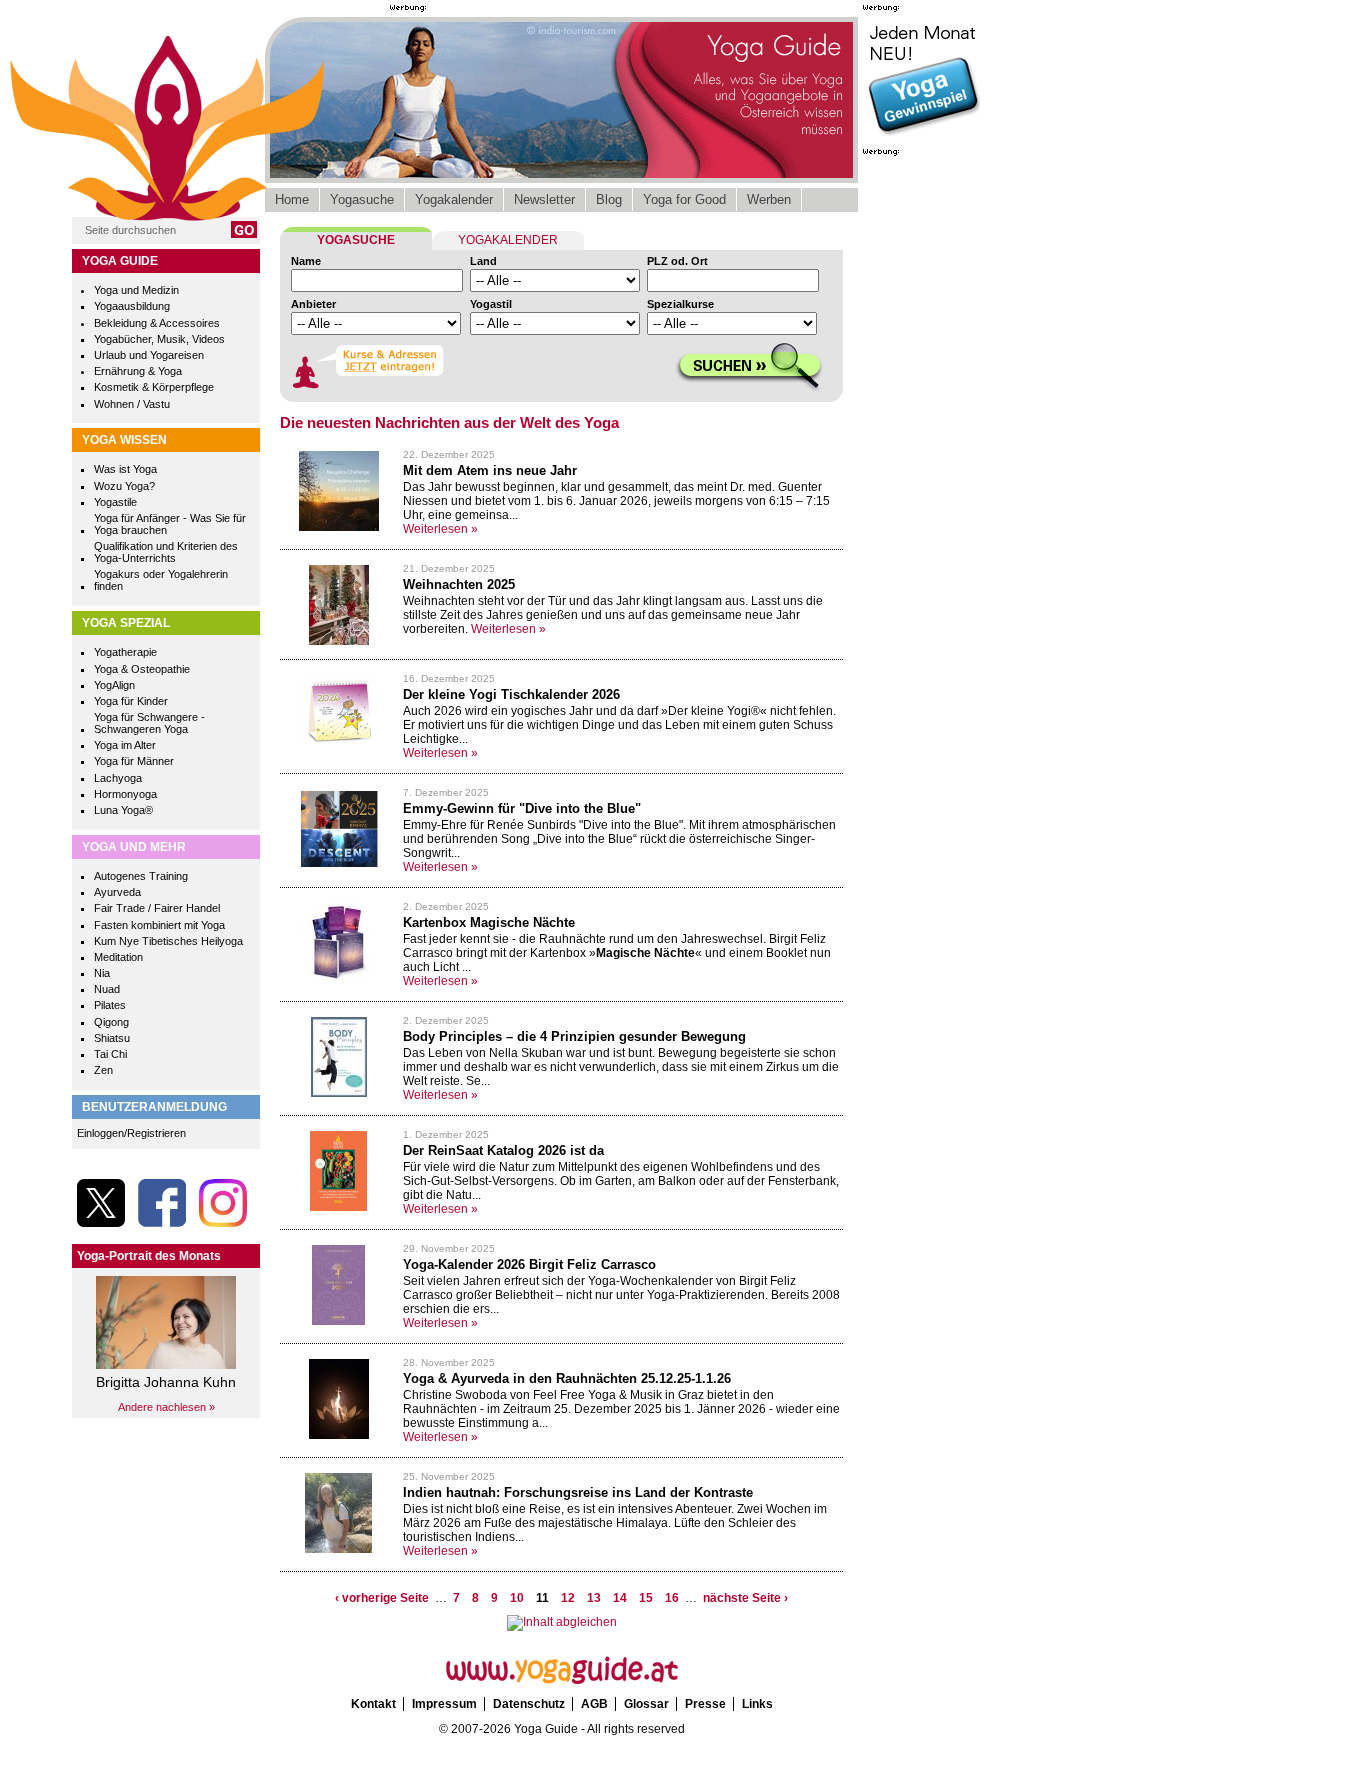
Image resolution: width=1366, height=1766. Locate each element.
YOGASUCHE (356, 240)
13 (594, 1598)
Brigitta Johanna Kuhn (166, 1382)
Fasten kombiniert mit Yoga (159, 925)
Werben (769, 199)
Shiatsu (112, 1038)
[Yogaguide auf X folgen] (101, 1223)
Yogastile (115, 502)
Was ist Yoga (125, 469)
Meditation (118, 957)
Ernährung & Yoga (138, 371)
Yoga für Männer (134, 761)
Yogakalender (454, 199)
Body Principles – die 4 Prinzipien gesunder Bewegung (574, 1036)
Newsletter (544, 199)
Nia (102, 973)
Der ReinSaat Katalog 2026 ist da (503, 1150)
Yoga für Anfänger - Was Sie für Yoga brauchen (170, 524)
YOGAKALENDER (508, 240)
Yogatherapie (125, 652)
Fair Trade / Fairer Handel (157, 908)
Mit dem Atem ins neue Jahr (490, 470)
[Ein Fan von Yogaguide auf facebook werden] (162, 1223)
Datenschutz (529, 1704)
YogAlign (114, 685)
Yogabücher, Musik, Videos (159, 339)
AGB (594, 1704)
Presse (705, 1704)
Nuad (107, 989)
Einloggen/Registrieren (131, 1133)
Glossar (646, 1704)
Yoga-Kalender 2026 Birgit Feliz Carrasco (529, 1264)
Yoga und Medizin (136, 290)
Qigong (111, 1022)
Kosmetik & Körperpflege (154, 387)
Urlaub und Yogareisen (149, 355)
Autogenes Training (141, 876)
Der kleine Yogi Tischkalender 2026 (511, 694)
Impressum (444, 1704)
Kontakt (373, 1704)
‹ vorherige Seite (382, 1598)
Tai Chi (110, 1054)
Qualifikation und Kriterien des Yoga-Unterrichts (166, 552)
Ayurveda (117, 892)
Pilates (110, 1005)
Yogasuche (362, 199)
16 (672, 1598)
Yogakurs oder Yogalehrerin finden (161, 580)
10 (517, 1598)
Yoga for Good (684, 199)
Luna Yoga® (123, 810)
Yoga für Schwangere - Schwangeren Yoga (149, 723)
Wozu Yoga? (124, 486)
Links (757, 1704)
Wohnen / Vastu (132, 404)
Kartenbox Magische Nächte (489, 922)
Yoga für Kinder (131, 701)
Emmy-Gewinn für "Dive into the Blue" (522, 808)
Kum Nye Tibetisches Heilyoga (168, 941)
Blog (609, 199)
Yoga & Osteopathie (142, 669)
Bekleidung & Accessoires (157, 323)
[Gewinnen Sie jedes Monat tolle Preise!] (923, 134)
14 (620, 1598)
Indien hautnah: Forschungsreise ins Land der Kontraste (578, 1492)
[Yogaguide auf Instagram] (223, 1223)
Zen (103, 1070)
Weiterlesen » (440, 529)
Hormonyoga (125, 794)
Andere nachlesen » (166, 1407)
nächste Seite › (745, 1598)
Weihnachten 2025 (459, 584)
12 (568, 1598)
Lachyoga (118, 778)
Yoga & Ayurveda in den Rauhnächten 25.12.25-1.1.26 (567, 1378)
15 (646, 1598)
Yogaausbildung (132, 306)
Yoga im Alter (125, 745)
